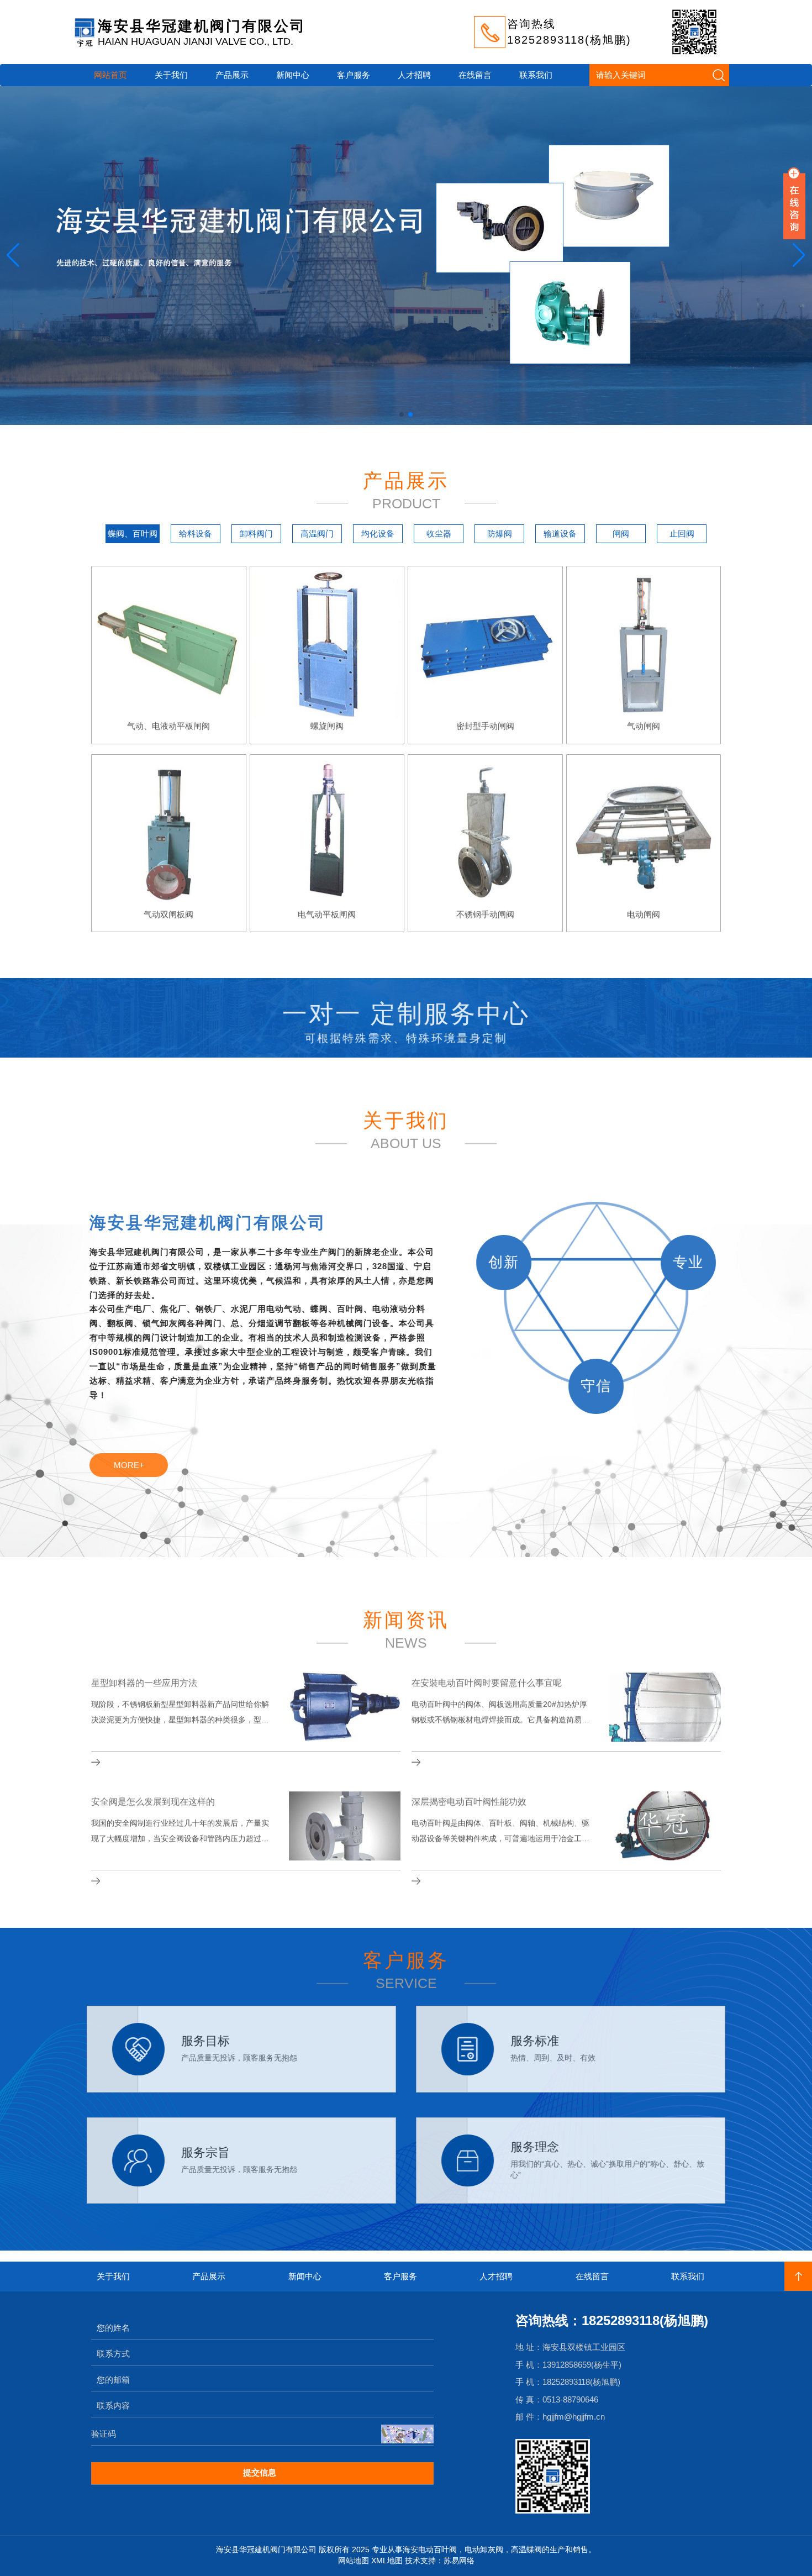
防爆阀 (500, 533)
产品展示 (232, 75)
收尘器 (439, 533)
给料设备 (196, 533)
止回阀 (682, 533)
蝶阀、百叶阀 (133, 533)
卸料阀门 (256, 533)
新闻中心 (293, 75)
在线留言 (475, 75)
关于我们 (171, 75)
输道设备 (560, 533)
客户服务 (354, 75)
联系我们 (536, 75)
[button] (13, 255)
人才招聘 (414, 75)
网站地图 (354, 2561)
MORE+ (131, 1465)
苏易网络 (459, 2561)
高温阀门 (317, 533)
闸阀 (621, 533)
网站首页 (110, 75)
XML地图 (387, 2561)
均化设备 (378, 533)
